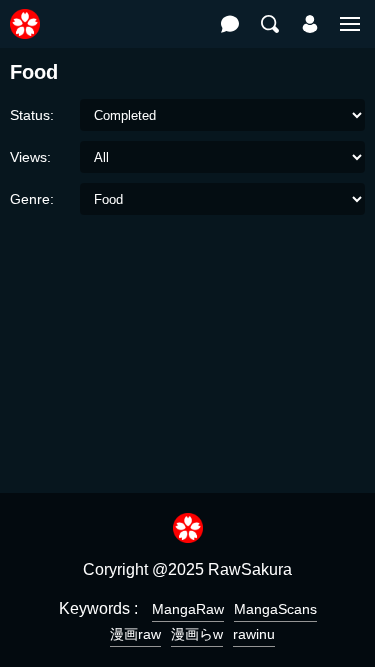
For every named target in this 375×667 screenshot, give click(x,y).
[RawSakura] (25, 13)
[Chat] (230, 24)
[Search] (270, 24)
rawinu (254, 634)
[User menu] (310, 24)
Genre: (32, 199)
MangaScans (275, 609)
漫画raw (135, 634)
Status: (32, 115)
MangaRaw (188, 609)
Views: (30, 157)
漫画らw (197, 634)
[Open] (350, 24)
